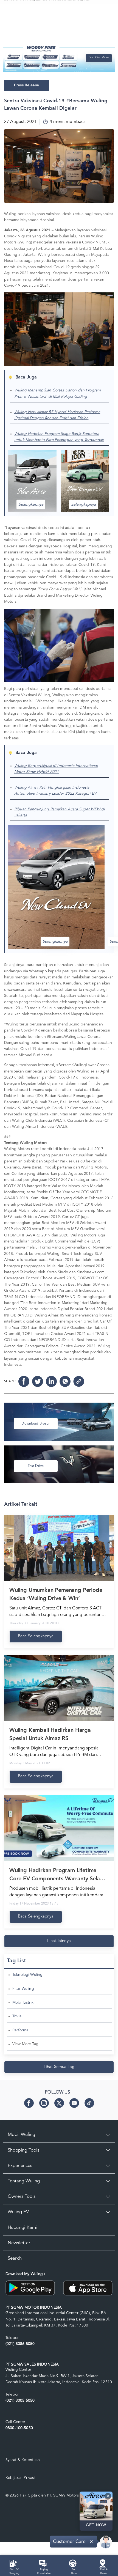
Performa (20, 2030)
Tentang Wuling (24, 2181)
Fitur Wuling (23, 1989)
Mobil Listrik (23, 2002)
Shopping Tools (23, 2150)
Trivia (17, 2016)
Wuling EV (18, 2212)
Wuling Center (18, 2370)
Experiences (20, 2166)
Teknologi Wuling (27, 1975)
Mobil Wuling (21, 2135)
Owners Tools (22, 2197)
